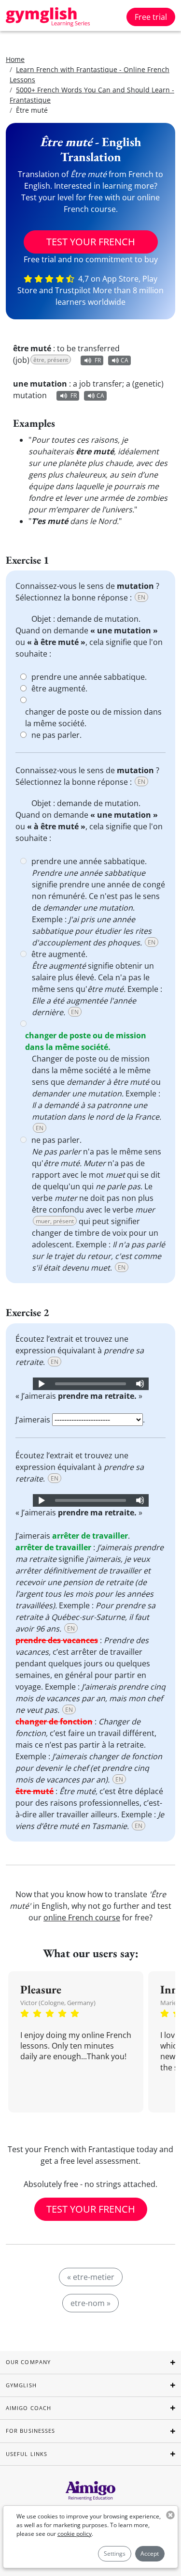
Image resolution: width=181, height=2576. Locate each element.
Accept (150, 2554)
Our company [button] (28, 2362)
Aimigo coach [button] (28, 2408)
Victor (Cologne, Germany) (58, 2003)
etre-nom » (90, 2303)
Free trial (151, 17)
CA (125, 360)
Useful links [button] (27, 2454)
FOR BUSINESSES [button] (30, 2431)
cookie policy (75, 2534)
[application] (91, 1384)
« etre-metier (91, 2277)
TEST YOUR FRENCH (91, 242)
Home (15, 59)
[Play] (41, 1384)
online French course (82, 1917)
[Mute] (140, 1384)
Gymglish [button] (21, 2385)
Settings (115, 2554)
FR (98, 360)
